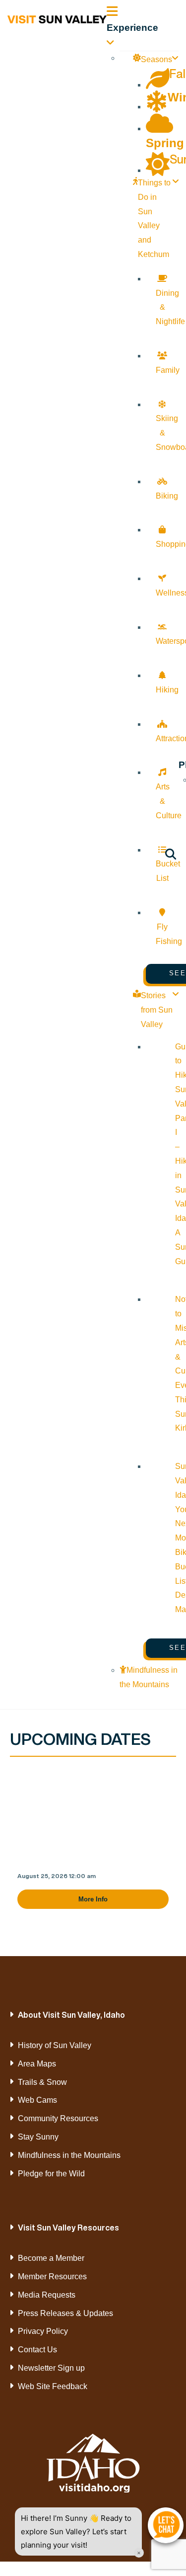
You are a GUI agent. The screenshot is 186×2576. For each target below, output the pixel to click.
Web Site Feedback (53, 2386)
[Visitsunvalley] (171, 856)
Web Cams (37, 2100)
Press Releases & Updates (65, 2313)
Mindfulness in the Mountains (69, 2155)
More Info (93, 1899)
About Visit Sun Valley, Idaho (71, 2015)
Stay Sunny (38, 2137)
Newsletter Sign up (51, 2368)
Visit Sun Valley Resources (68, 2228)
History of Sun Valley (55, 2045)
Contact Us (37, 2350)
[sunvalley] (57, 18)
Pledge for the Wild (51, 2174)
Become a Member (51, 2258)
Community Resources (58, 2118)
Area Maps (37, 2064)
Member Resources (52, 2276)
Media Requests (47, 2295)
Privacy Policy (43, 2331)
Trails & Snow (42, 2082)
